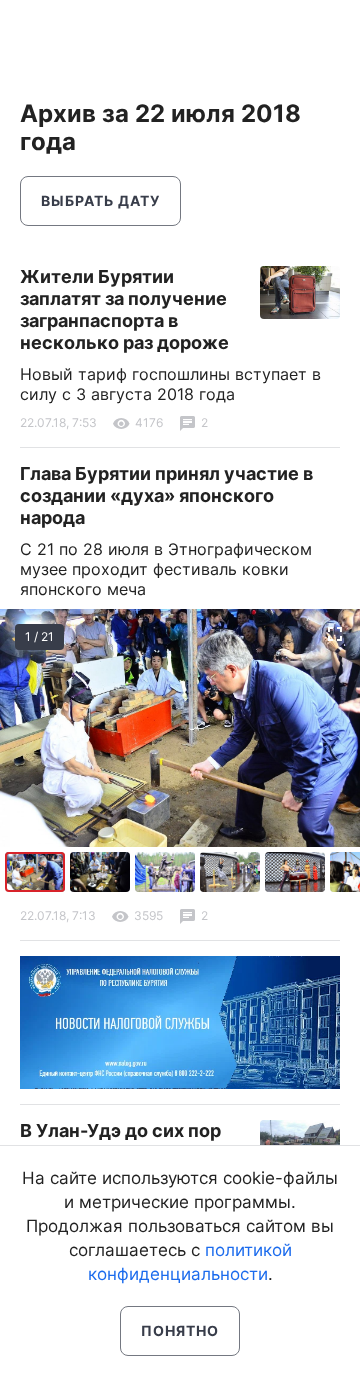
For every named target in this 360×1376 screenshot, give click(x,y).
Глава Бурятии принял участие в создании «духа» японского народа (166, 495)
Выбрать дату (100, 200)
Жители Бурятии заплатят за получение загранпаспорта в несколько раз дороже (124, 309)
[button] (102, 872)
